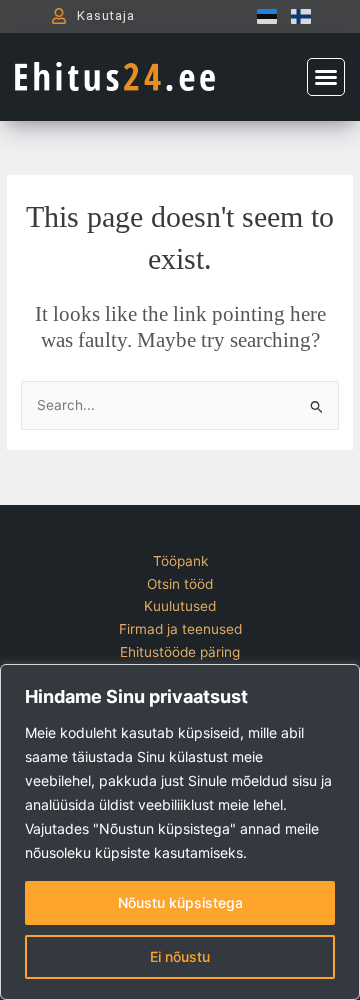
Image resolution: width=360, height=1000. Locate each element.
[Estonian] (262, 16)
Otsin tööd (180, 584)
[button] (326, 77)
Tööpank (180, 561)
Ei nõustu (180, 956)
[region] (180, 832)
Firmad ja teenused (180, 629)
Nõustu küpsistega (180, 902)
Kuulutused (180, 606)
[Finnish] (296, 16)
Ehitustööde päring (180, 652)
